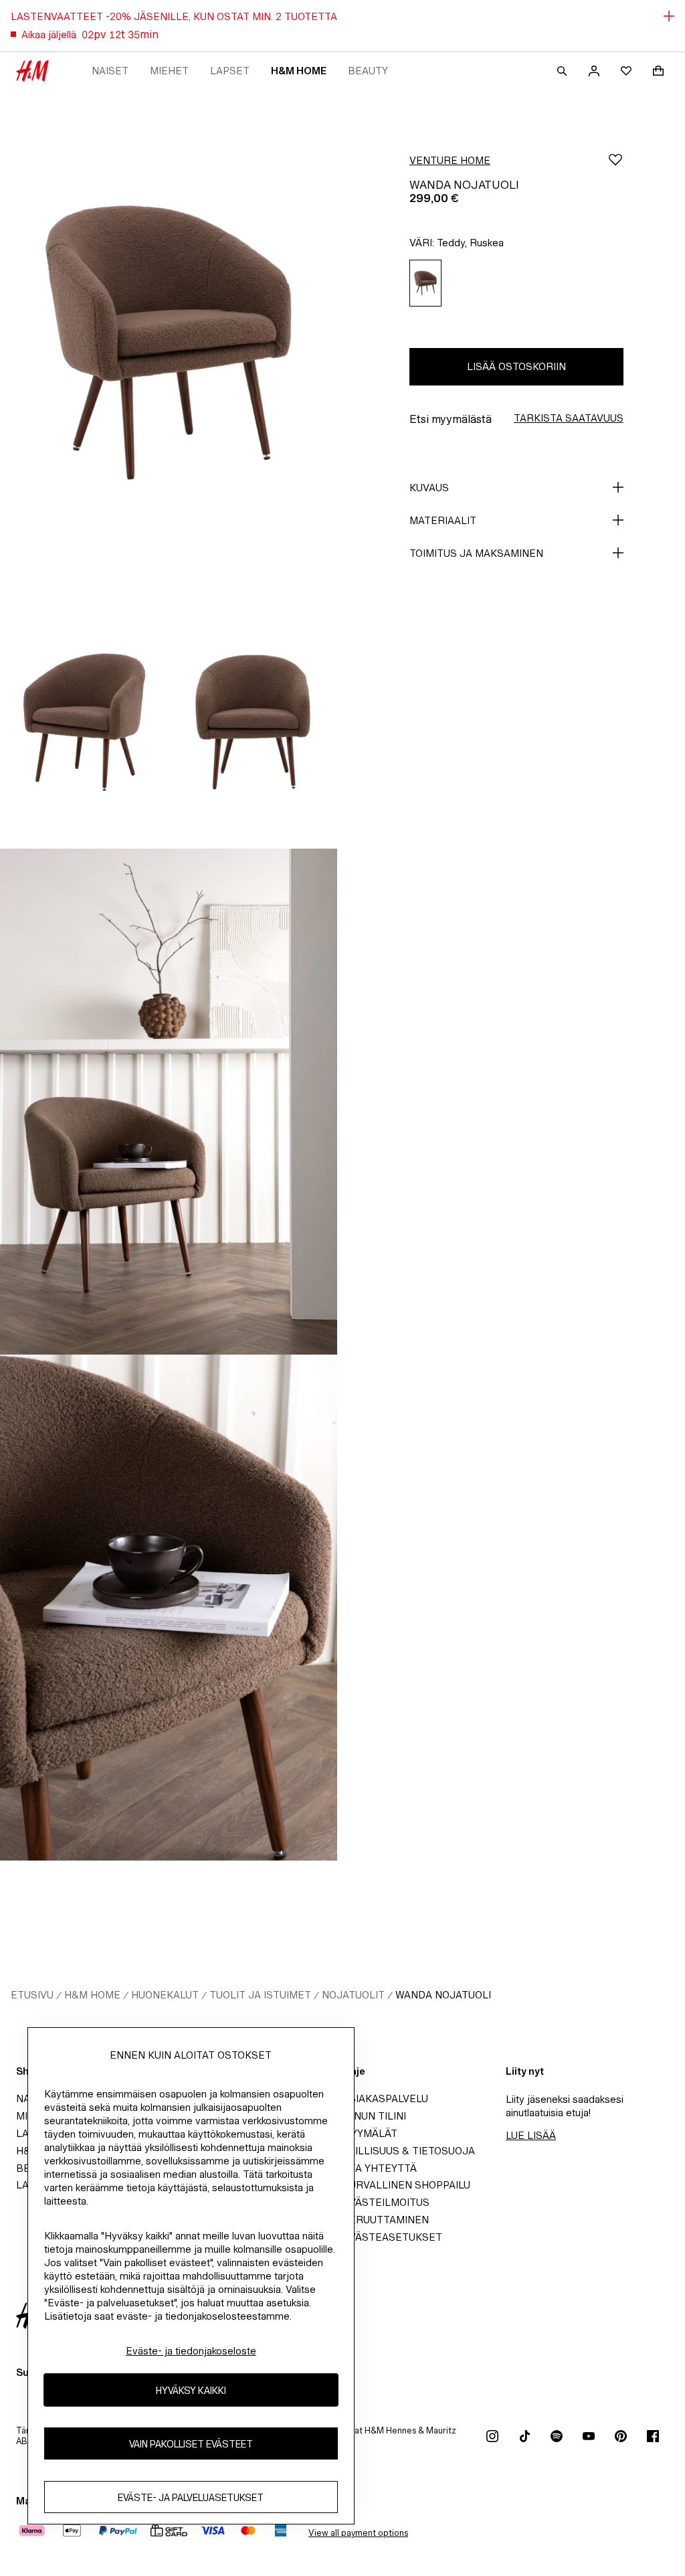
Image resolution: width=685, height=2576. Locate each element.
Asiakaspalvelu (385, 2098)
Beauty (368, 71)
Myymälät (370, 2133)
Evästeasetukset (392, 2237)
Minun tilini (374, 2116)
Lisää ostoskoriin (516, 366)
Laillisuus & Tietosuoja (409, 2151)
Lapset (230, 71)
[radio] (425, 283)
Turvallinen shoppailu (406, 2185)
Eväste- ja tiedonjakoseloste (191, 2351)
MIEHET (169, 71)
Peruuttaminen (386, 2220)
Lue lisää (531, 2135)
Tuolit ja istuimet (260, 1995)
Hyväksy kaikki (191, 2390)
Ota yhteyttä (380, 2168)
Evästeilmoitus (386, 2202)
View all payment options (358, 2533)
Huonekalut (165, 1995)
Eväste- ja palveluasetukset (191, 2497)
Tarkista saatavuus (569, 418)
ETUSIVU (32, 1995)
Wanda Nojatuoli (443, 1995)
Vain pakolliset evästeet (191, 2444)
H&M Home (299, 71)
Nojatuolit (353, 1995)
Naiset (110, 71)
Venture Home (450, 160)
